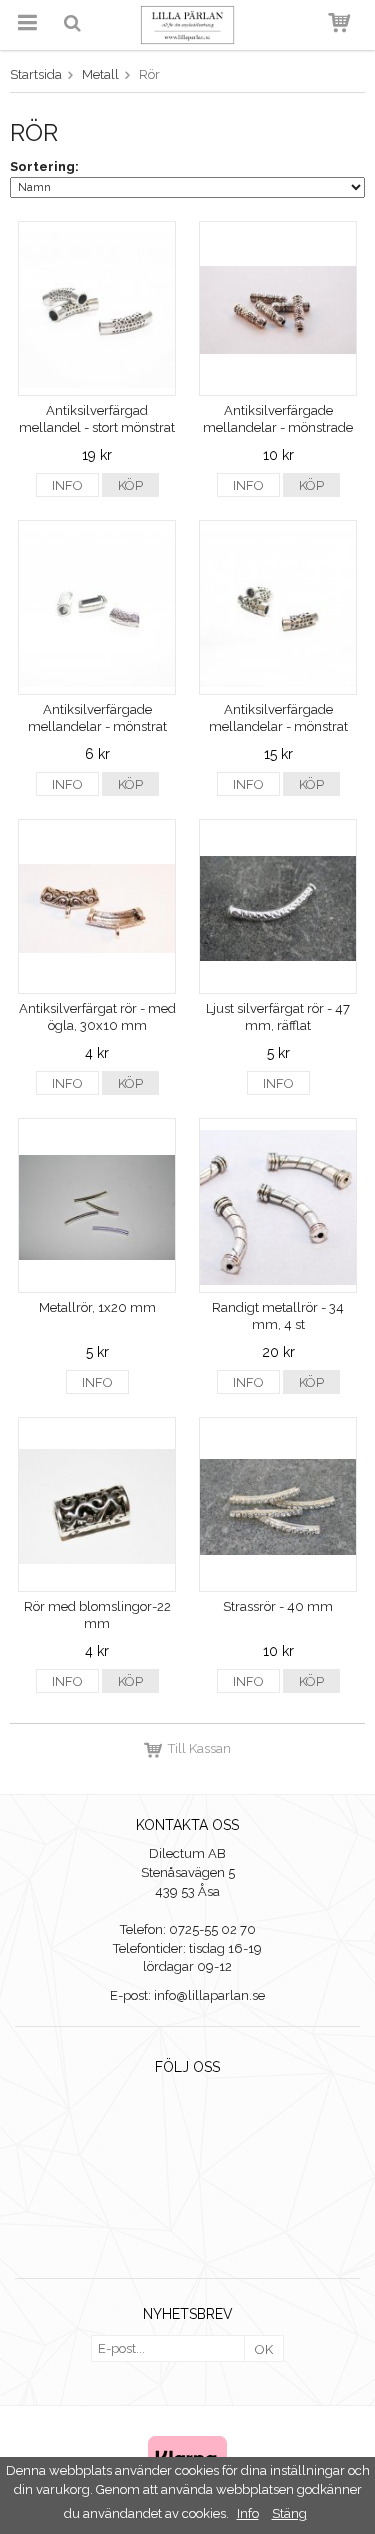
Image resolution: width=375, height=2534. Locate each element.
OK (264, 2349)
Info (67, 485)
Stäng (289, 2513)
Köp (130, 485)
